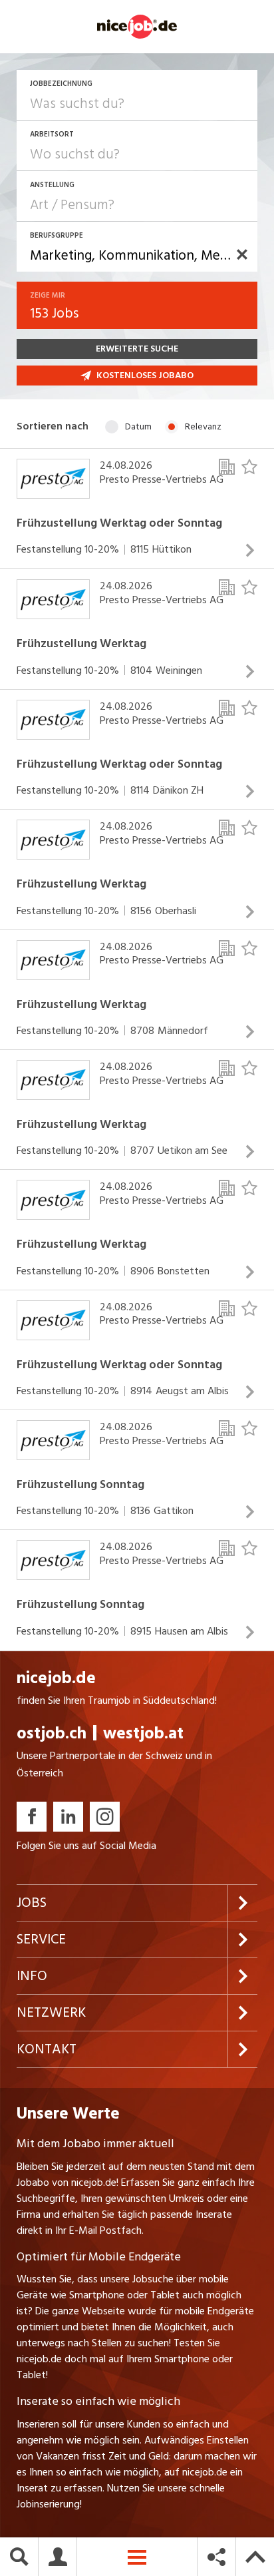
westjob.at (143, 1733)
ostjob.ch (52, 1733)
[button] (242, 254)
